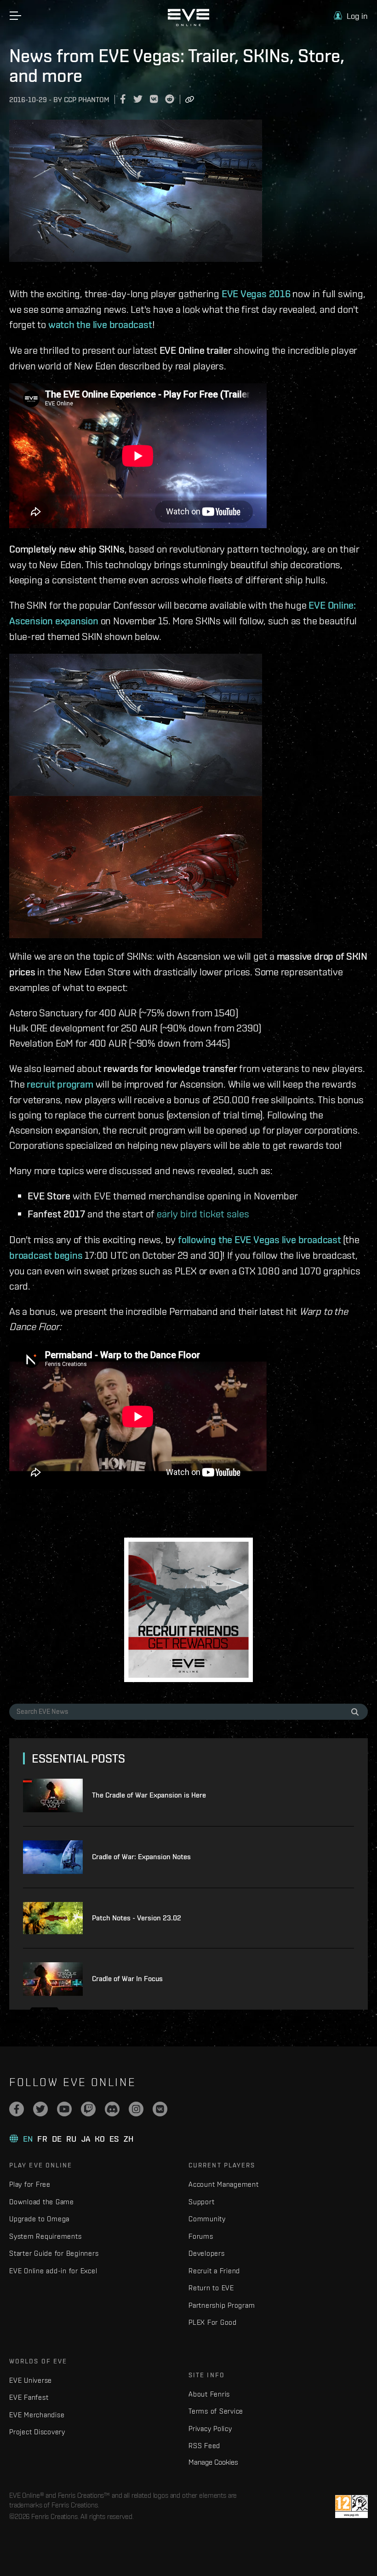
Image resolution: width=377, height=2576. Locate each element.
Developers (207, 2253)
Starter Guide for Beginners (54, 2253)
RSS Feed (204, 2446)
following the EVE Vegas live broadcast (260, 1239)
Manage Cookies (213, 2462)
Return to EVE (211, 2288)
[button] (351, 16)
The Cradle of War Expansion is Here (149, 1795)
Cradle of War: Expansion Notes (141, 1857)
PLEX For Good (213, 2322)
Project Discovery (37, 2432)
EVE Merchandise (37, 2415)
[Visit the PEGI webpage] (351, 2507)
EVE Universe (31, 2380)
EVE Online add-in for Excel (53, 2271)
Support (201, 2202)
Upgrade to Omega (39, 2219)
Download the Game (42, 2202)
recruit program (60, 1084)
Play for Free (30, 2184)
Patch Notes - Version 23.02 (137, 1918)
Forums (201, 2236)
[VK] (160, 2109)
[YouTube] (64, 2109)
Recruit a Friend (214, 2271)
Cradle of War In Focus (127, 1979)
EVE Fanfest (29, 2397)
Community (207, 2219)
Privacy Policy (210, 2429)
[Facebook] (17, 2109)
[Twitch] (88, 2109)
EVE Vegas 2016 (256, 294)
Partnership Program (222, 2305)
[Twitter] (40, 2109)
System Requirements (45, 2236)
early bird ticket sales (203, 1213)
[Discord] (112, 2109)
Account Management (224, 2184)
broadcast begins (46, 1255)
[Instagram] (136, 2109)
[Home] (188, 24)
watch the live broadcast (100, 324)
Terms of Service (216, 2411)
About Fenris (209, 2394)
